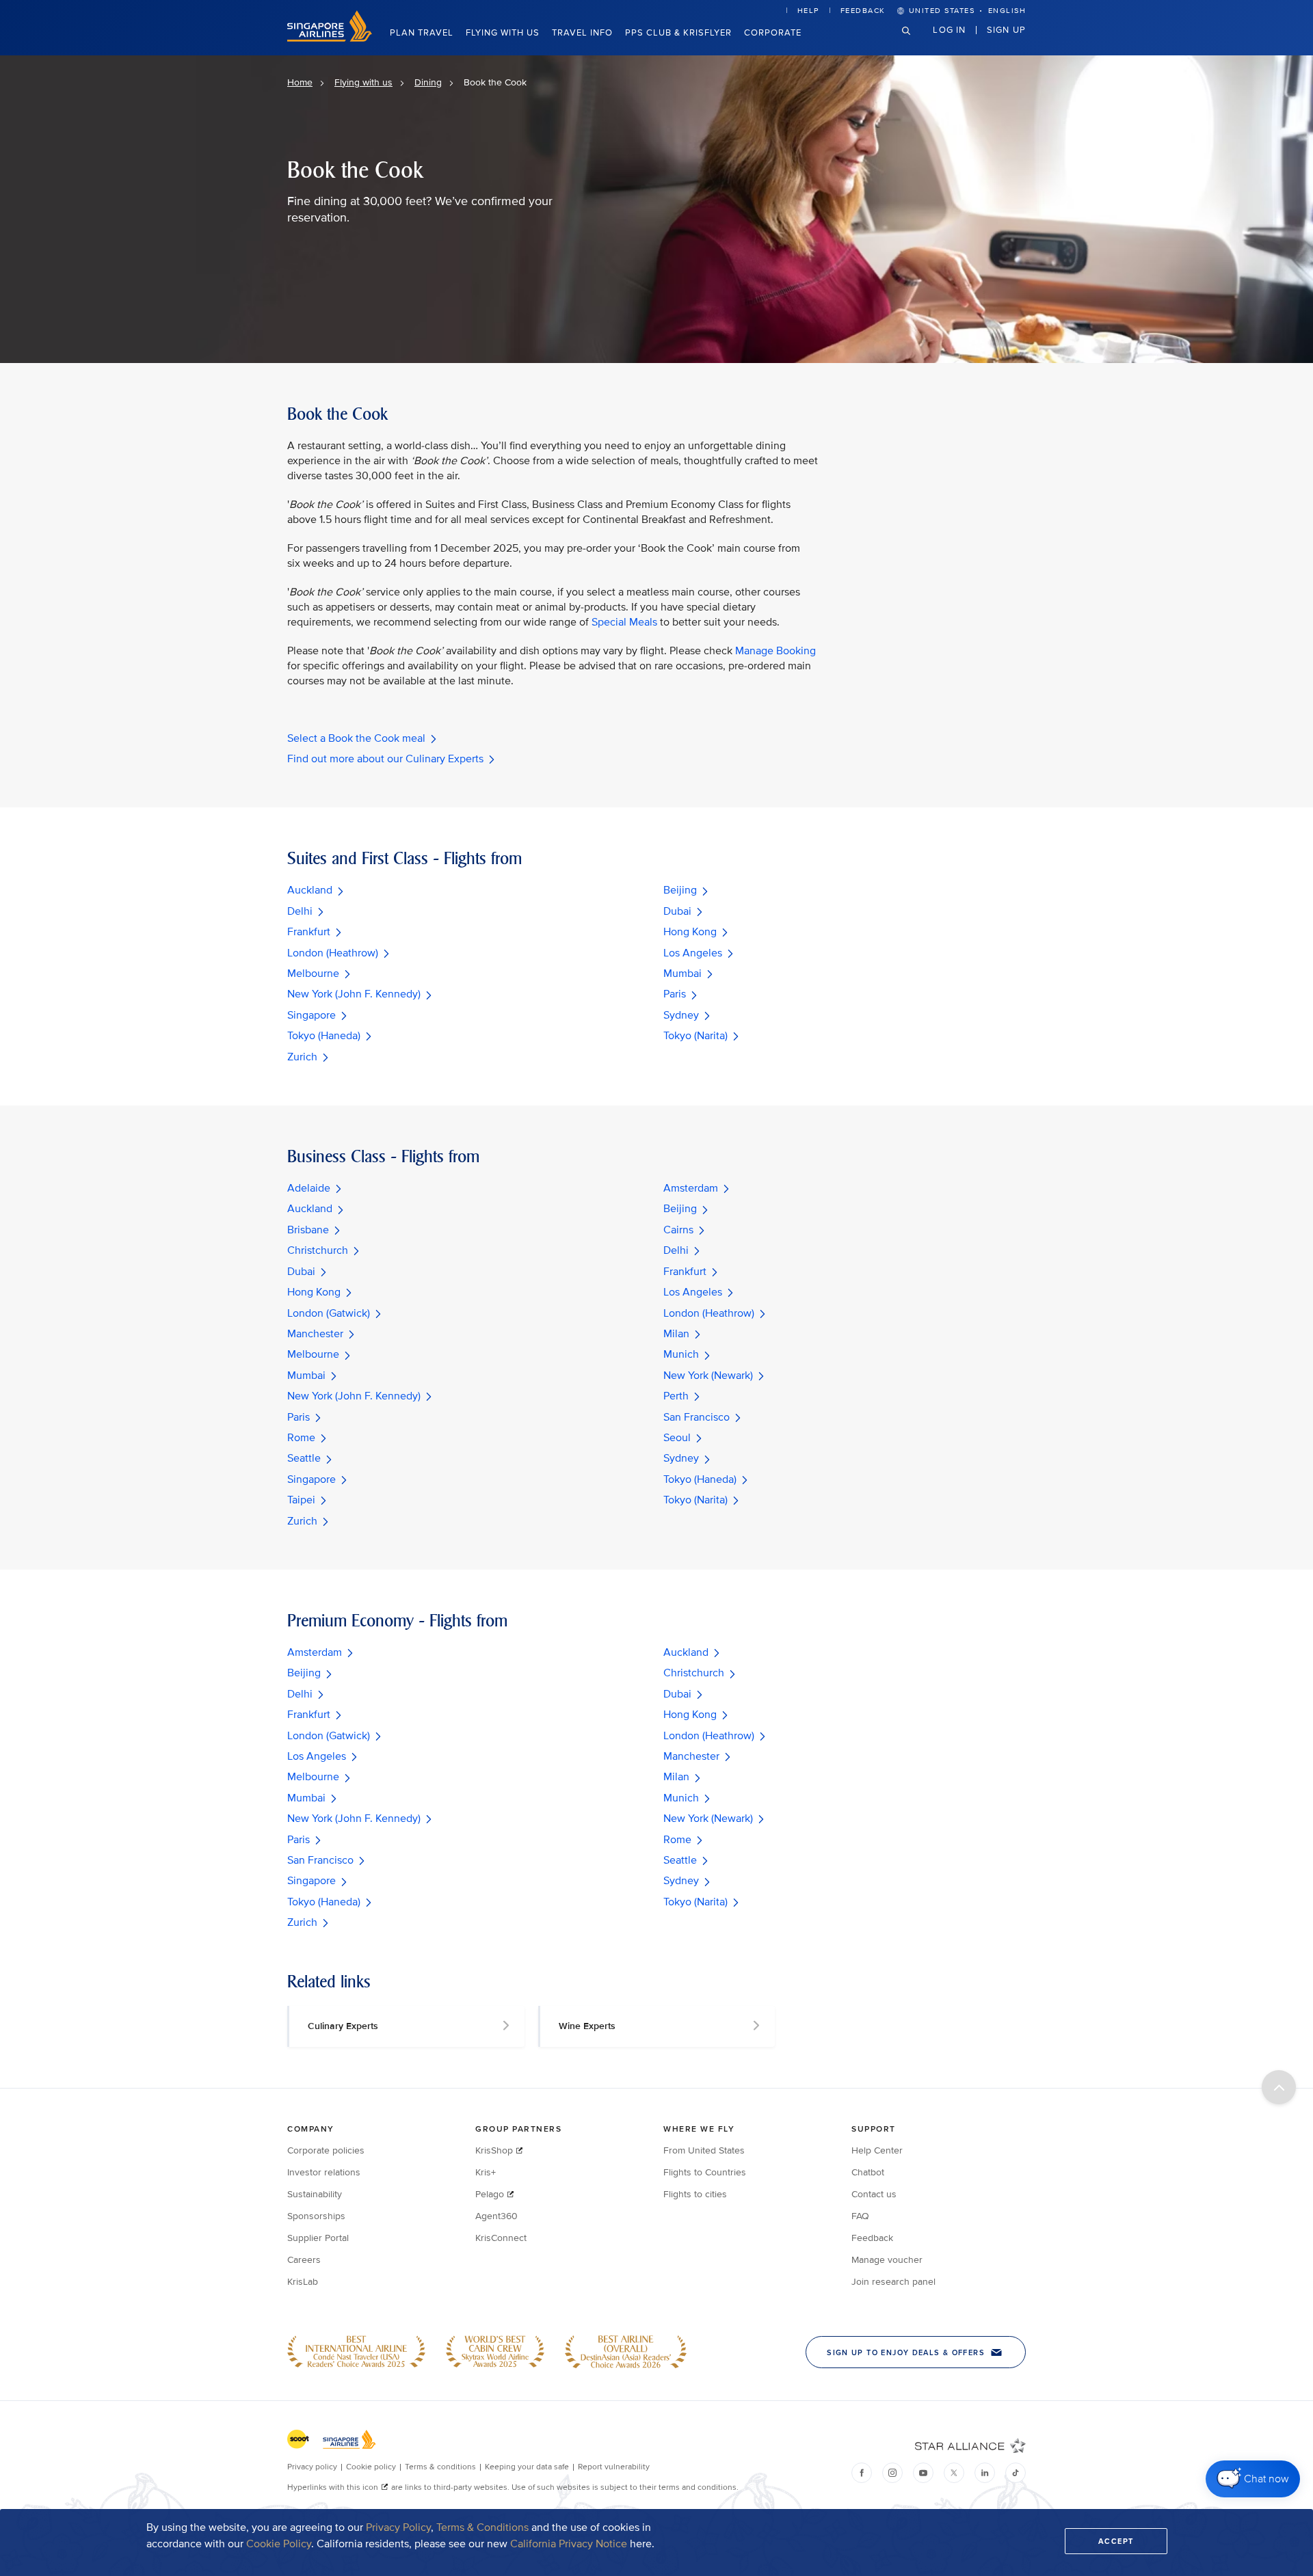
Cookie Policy (279, 2544)
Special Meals (624, 622)
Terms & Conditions (482, 2527)
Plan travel (422, 33)
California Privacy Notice (569, 2544)
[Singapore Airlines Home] (330, 39)
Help (808, 11)
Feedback (863, 11)
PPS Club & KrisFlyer (678, 33)
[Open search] (914, 41)
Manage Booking (775, 651)
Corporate (773, 33)
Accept (1116, 2541)
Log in (949, 29)
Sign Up (1006, 29)
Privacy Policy (398, 2527)
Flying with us (503, 33)
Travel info (582, 33)
